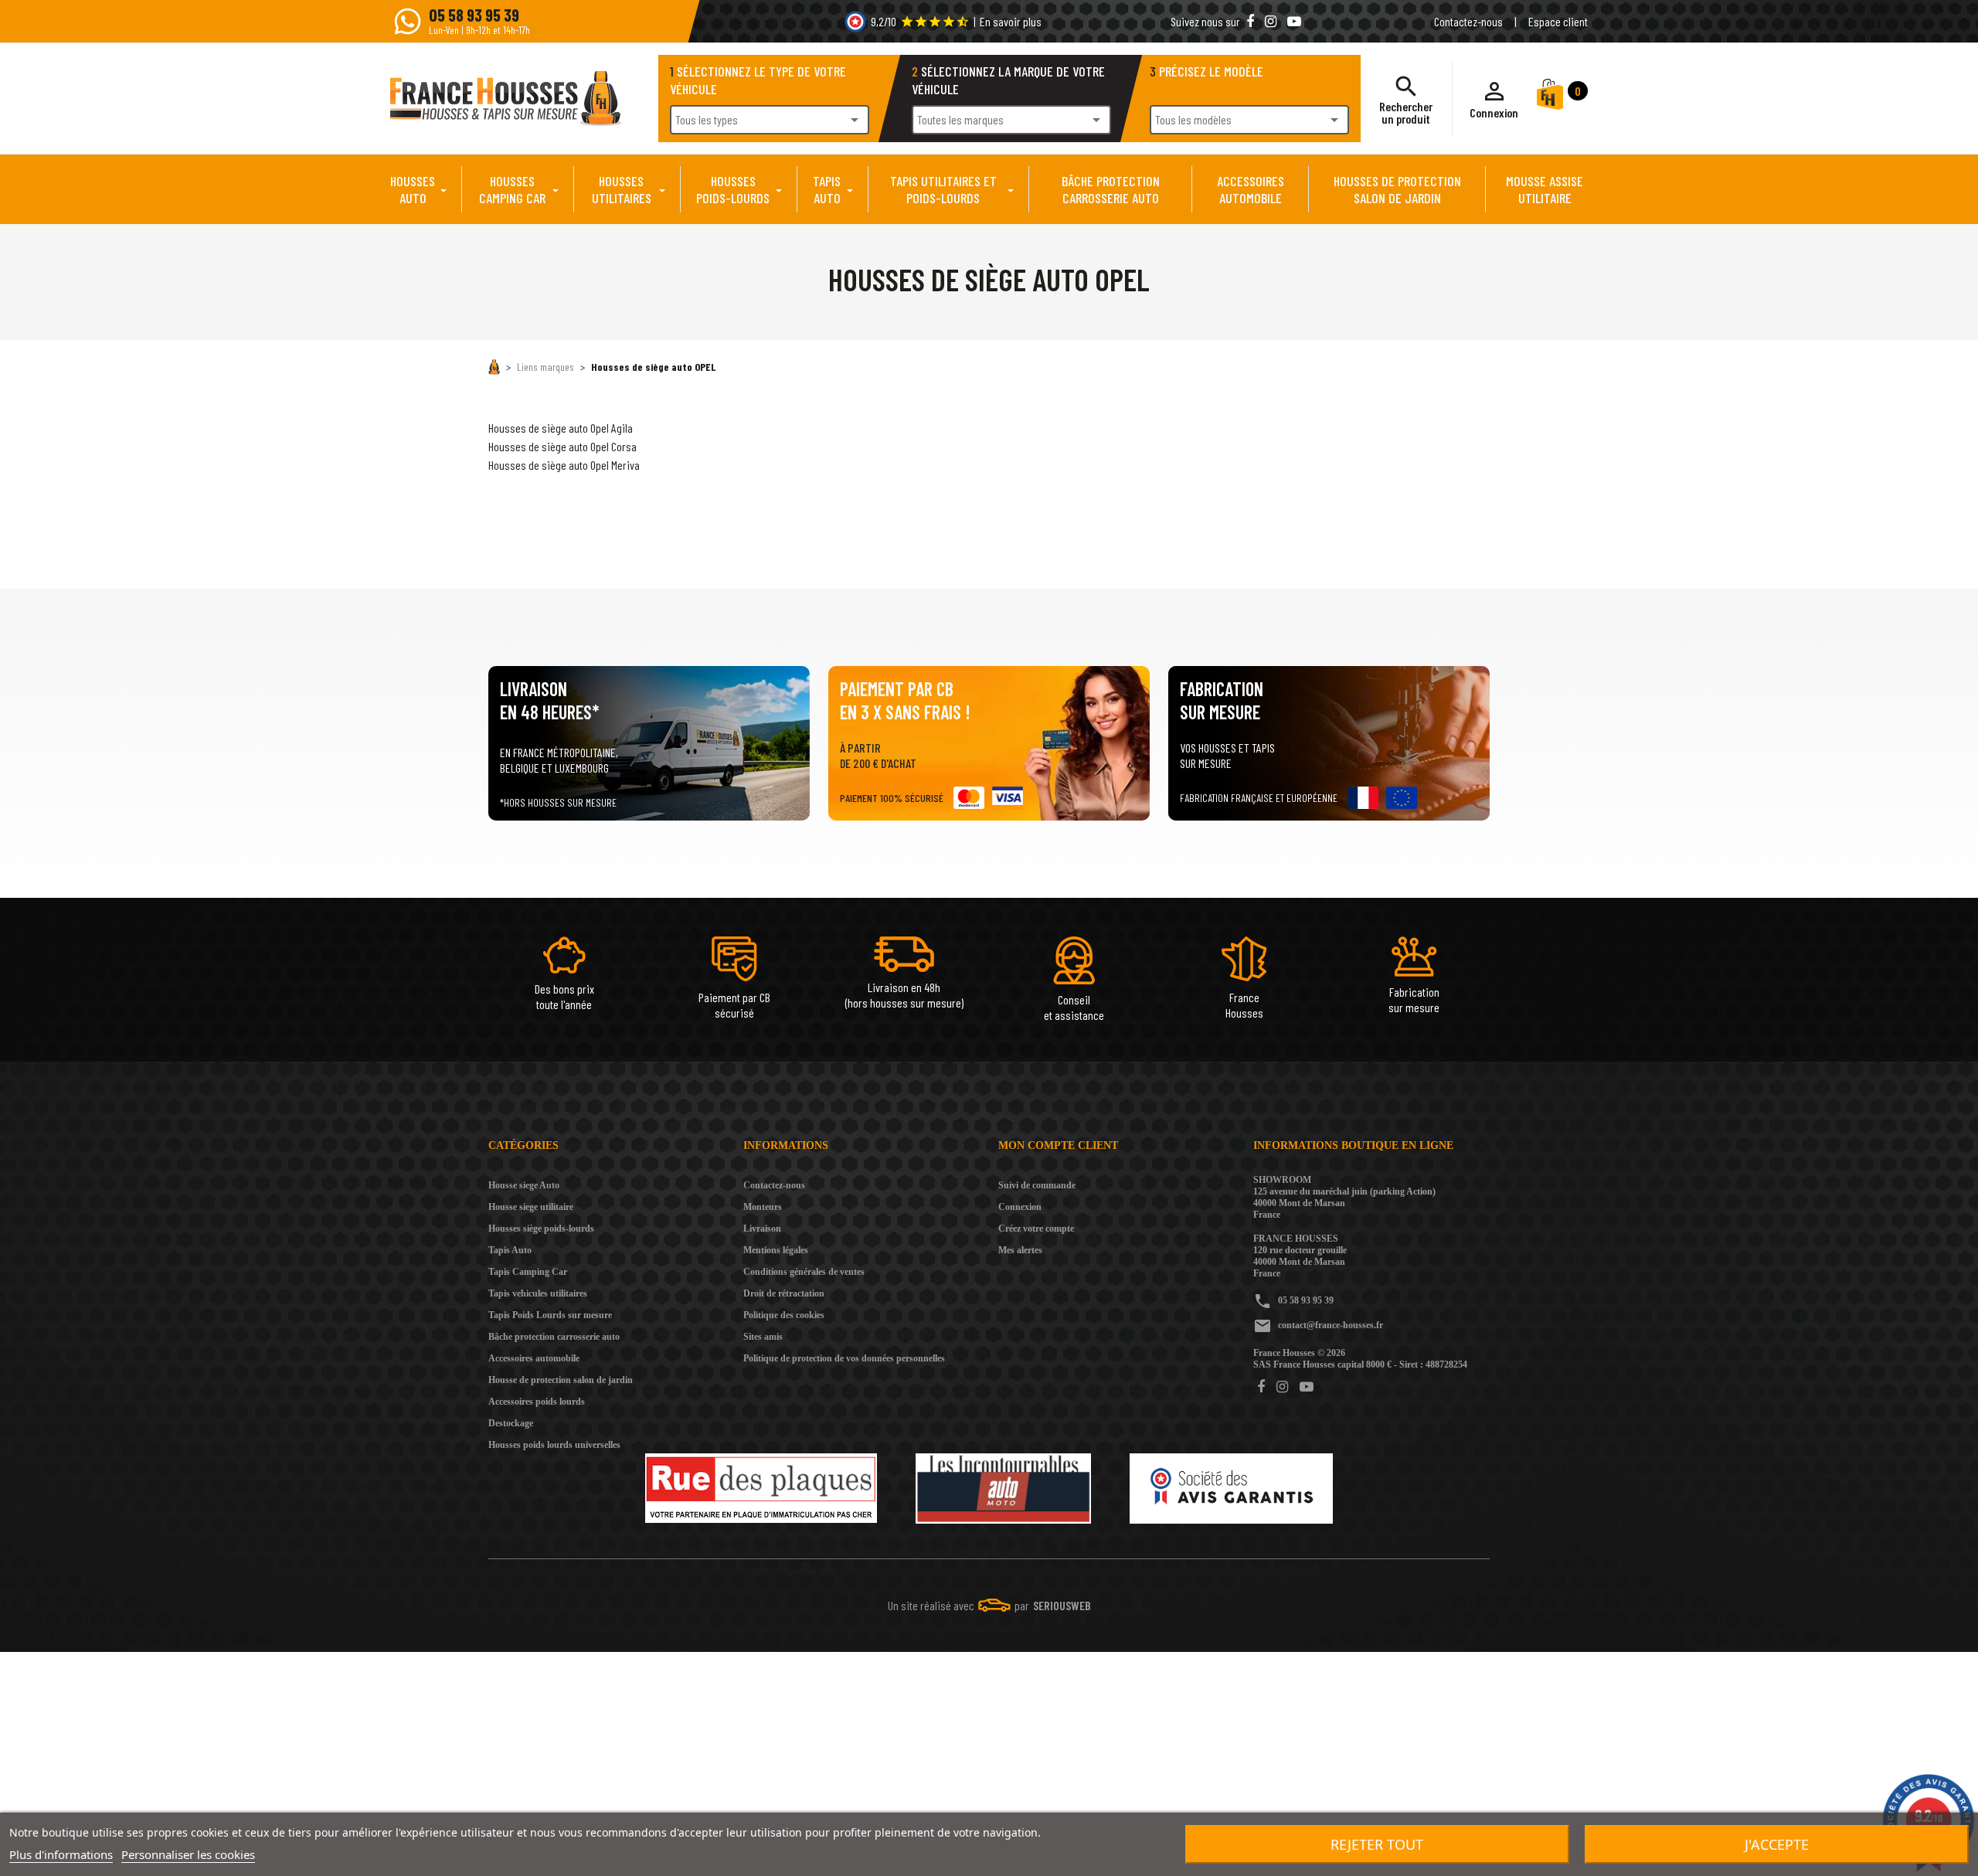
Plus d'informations (61, 1854)
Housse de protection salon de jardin (561, 1380)
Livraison (762, 1229)
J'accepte (1777, 1844)
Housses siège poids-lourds (541, 1229)
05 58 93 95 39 (1306, 1300)
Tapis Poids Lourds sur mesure (550, 1315)
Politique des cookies (784, 1315)
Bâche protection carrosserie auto (554, 1337)
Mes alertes (1020, 1250)
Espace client (1558, 21)
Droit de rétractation (784, 1293)
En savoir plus (1011, 21)
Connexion (1020, 1207)
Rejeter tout (1377, 1844)
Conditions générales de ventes (804, 1272)
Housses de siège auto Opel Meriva (564, 465)
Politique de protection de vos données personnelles (844, 1358)
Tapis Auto (510, 1250)
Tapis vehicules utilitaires (538, 1293)
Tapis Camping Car (528, 1272)
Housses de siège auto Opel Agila (561, 428)
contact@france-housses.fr (1331, 1325)
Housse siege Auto (524, 1185)
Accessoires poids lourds (537, 1402)
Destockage (511, 1423)
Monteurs (763, 1207)
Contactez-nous (1468, 21)
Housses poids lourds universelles (554, 1445)
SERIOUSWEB (1062, 1605)
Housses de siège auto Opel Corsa (562, 446)
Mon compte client (1058, 1145)
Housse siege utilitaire (531, 1207)
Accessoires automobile (534, 1358)
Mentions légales (776, 1250)
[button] (1494, 99)
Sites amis (763, 1337)
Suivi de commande (1037, 1185)
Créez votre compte (1036, 1229)
